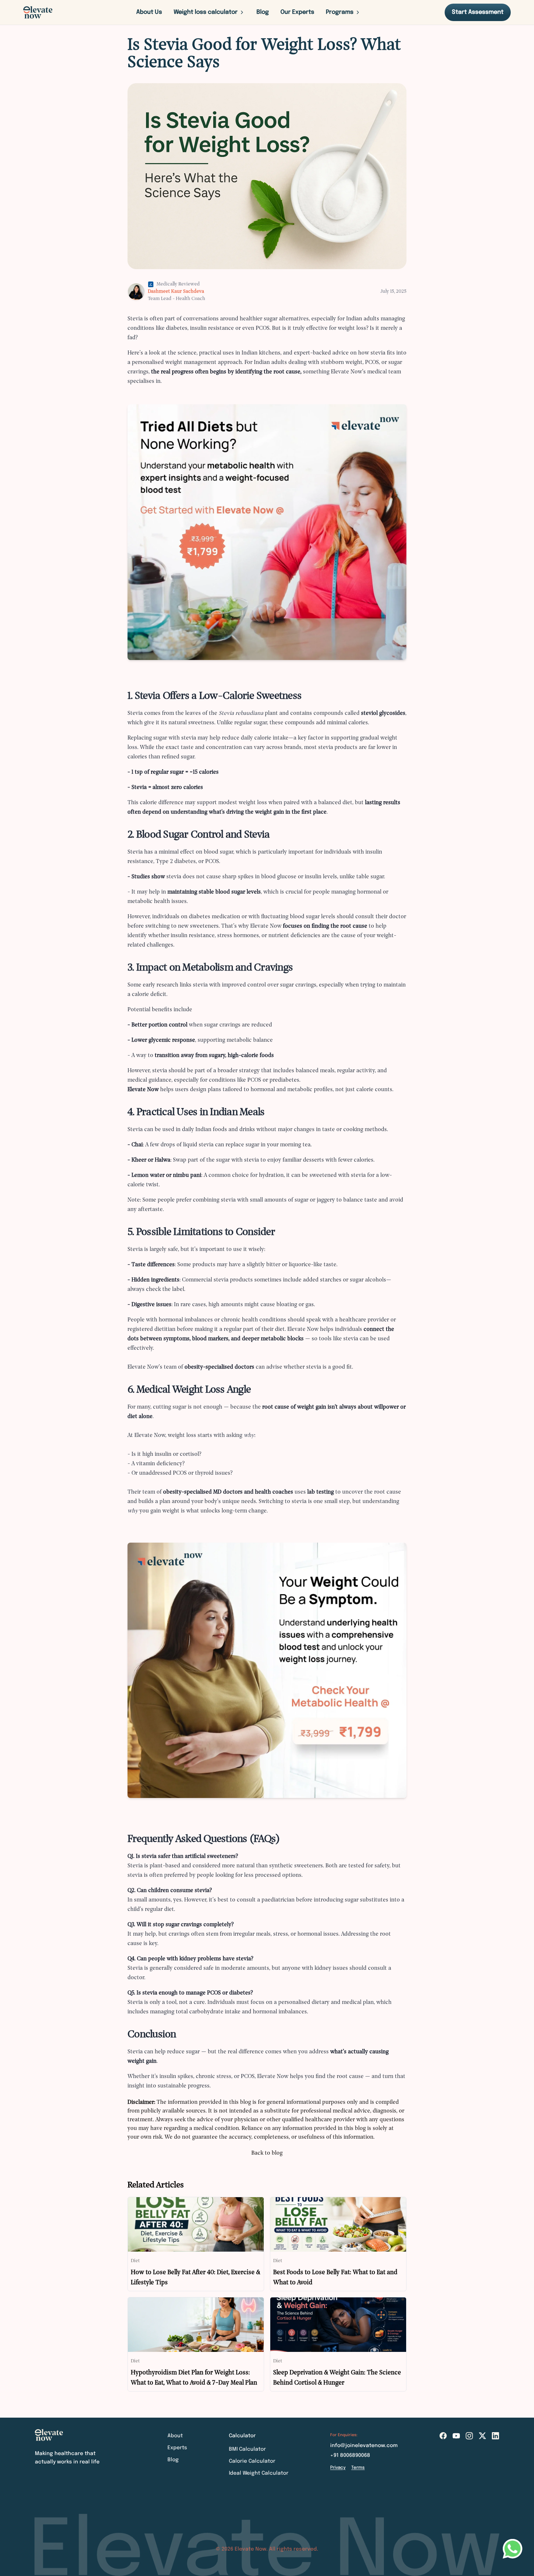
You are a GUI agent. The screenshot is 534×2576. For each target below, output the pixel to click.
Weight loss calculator (206, 12)
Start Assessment (478, 12)
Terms (358, 2468)
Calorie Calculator (252, 2461)
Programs (340, 12)
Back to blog (267, 2153)
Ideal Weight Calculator (259, 2473)
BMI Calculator (247, 2449)
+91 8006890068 (350, 2455)
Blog (263, 12)
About (175, 2436)
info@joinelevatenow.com (364, 2446)
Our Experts (297, 12)
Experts (177, 2448)
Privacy (338, 2468)
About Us (149, 12)
